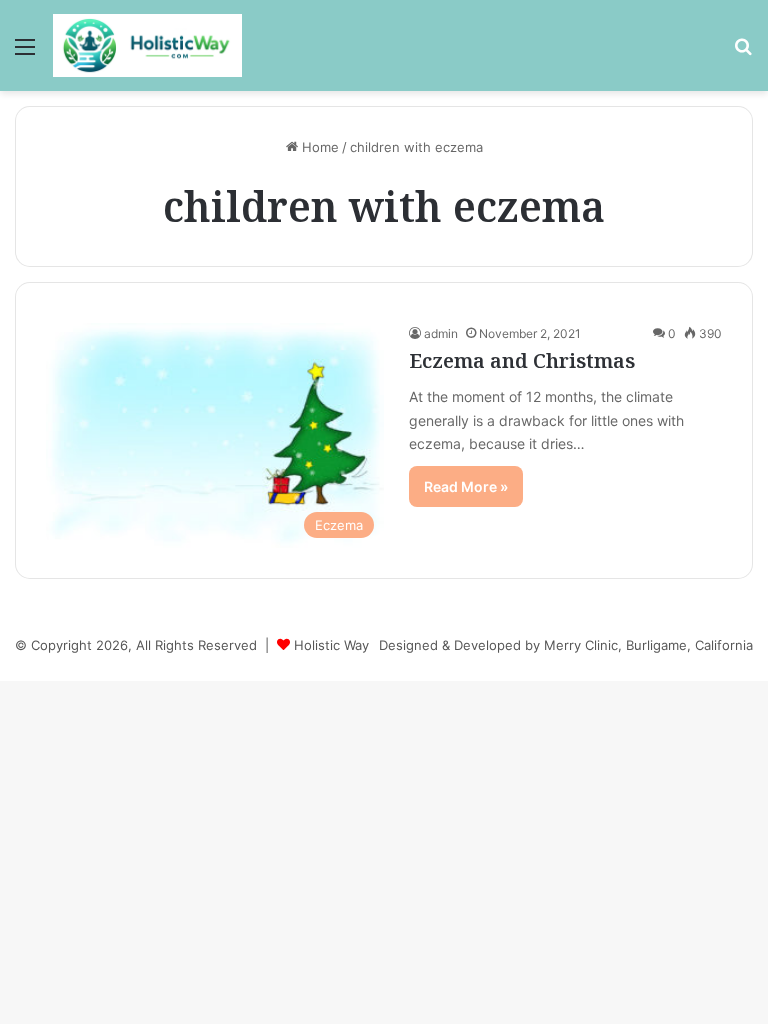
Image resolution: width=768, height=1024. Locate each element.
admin (441, 333)
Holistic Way (331, 645)
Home (318, 147)
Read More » (466, 486)
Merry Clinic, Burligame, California (648, 645)
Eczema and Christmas (522, 360)
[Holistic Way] (148, 45)
